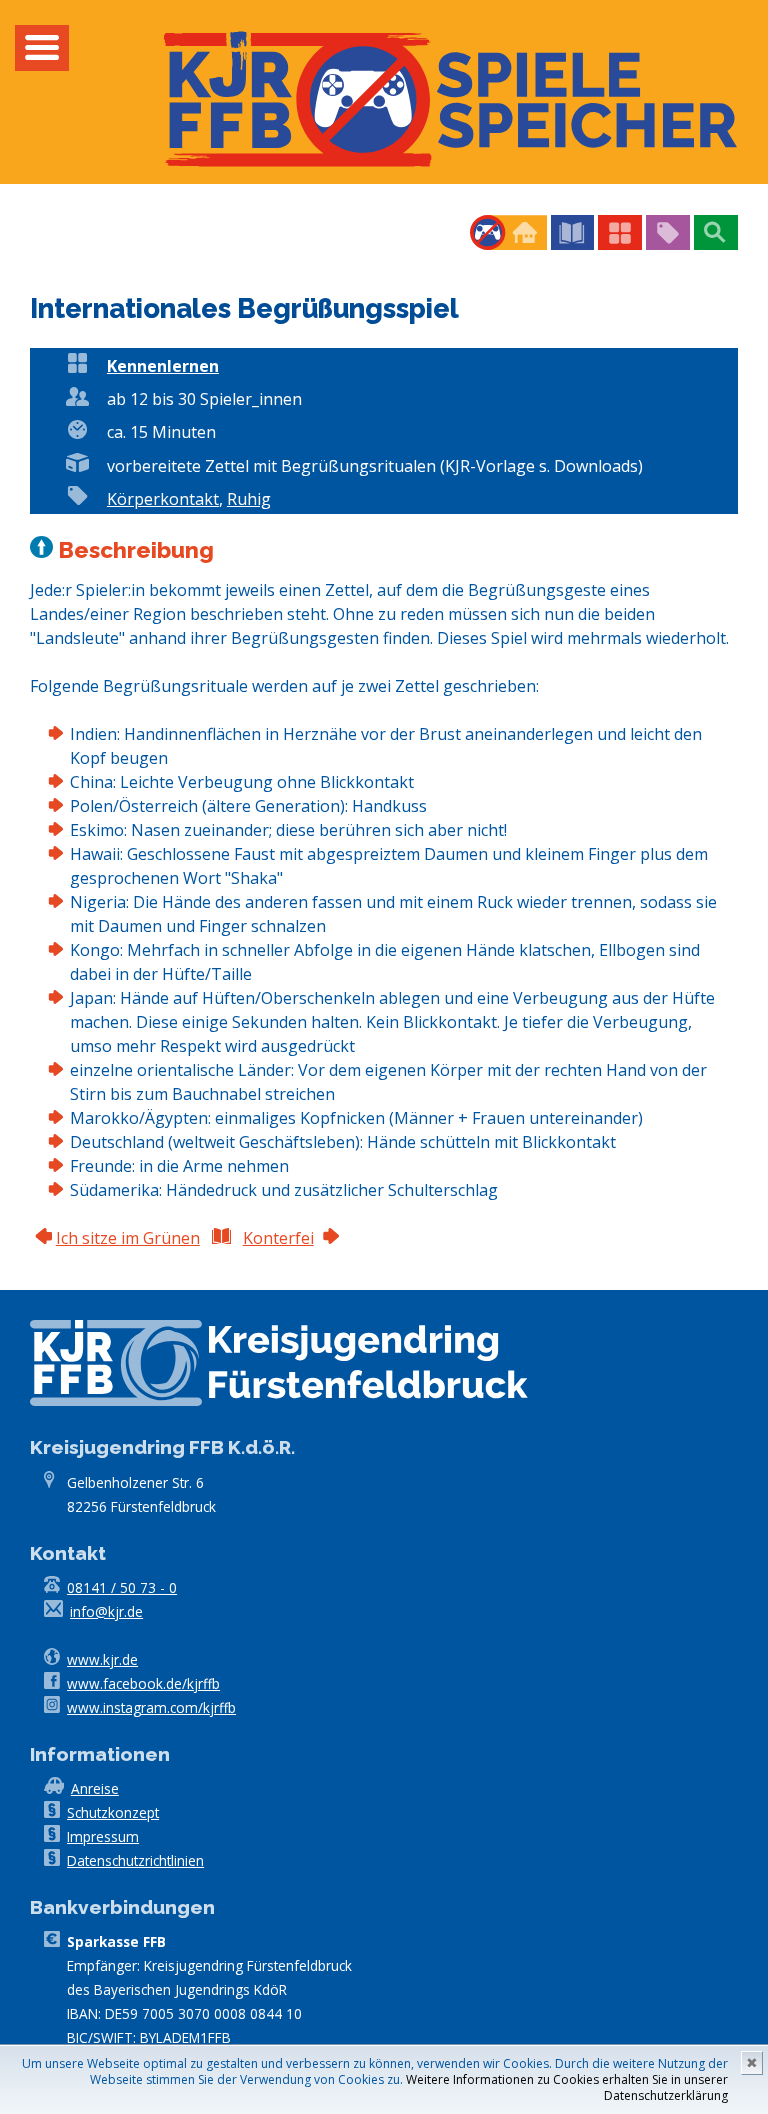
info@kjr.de (106, 1611)
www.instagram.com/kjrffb (151, 1707)
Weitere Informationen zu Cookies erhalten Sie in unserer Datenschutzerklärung (567, 2087)
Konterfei (278, 1238)
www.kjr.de (102, 1659)
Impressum (103, 1836)
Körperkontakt (163, 499)
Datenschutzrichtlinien (135, 1860)
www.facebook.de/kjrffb (143, 1683)
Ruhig (249, 499)
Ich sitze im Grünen (128, 1238)
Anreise (95, 1788)
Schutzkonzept (113, 1812)
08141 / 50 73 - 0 (122, 1587)
